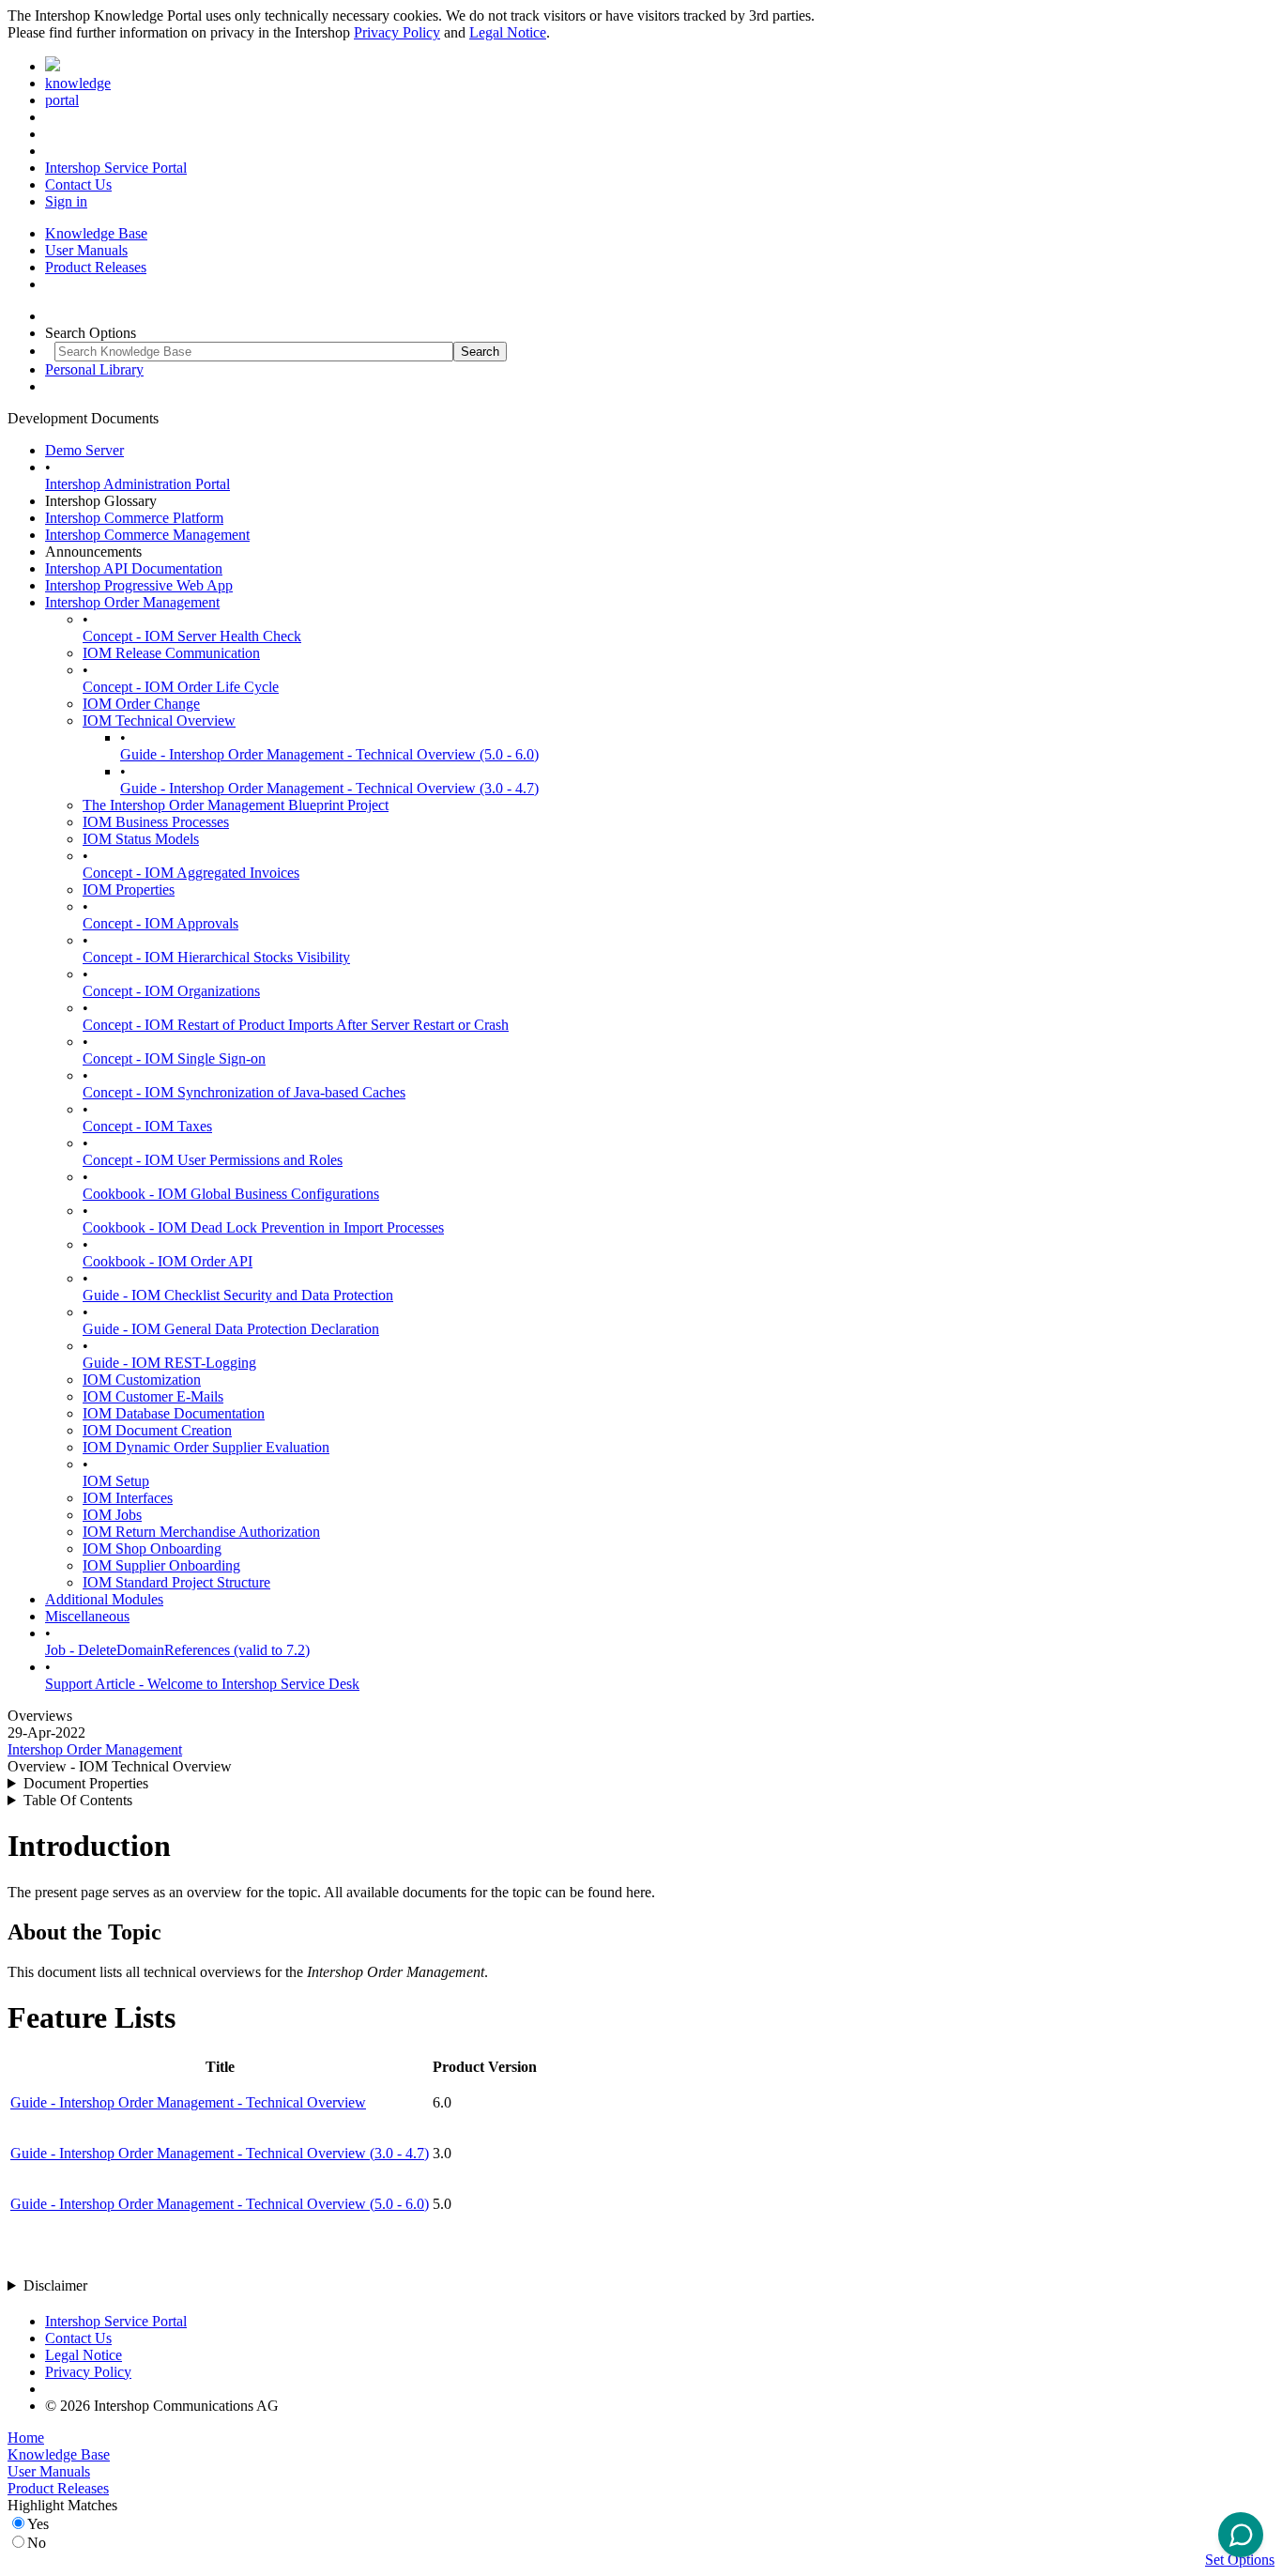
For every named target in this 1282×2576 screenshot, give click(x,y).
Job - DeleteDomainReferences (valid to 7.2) (177, 1650)
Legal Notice (508, 32)
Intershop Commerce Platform (134, 518)
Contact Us (78, 184)
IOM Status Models (141, 839)
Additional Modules (104, 1599)
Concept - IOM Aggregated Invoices (191, 873)
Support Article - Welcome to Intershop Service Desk (202, 1684)
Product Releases (96, 267)
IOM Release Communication (171, 653)
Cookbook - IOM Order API (168, 1261)
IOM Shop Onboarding (152, 1549)
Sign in (66, 201)
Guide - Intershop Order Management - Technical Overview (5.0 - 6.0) (329, 754)
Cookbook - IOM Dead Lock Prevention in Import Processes (263, 1227)
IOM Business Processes (156, 822)
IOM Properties (129, 889)
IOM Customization (142, 1380)
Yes (38, 2524)
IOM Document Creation (157, 1430)
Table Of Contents (78, 1800)
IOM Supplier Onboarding (161, 1565)
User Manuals (86, 250)
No (37, 2543)
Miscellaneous (87, 1616)
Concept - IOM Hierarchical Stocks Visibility (216, 957)
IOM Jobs (112, 1515)
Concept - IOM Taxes (147, 1126)
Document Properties (86, 1783)
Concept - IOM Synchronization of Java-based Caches (244, 1092)
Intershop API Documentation (134, 568)
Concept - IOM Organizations (171, 991)
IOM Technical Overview (159, 721)
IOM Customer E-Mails (153, 1396)
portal (62, 100)
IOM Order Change (141, 704)
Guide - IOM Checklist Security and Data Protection (238, 1295)
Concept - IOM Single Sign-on (174, 1058)
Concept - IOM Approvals (160, 923)
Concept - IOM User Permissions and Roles (213, 1160)
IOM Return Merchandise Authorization (201, 1532)
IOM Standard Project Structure (176, 1582)
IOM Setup (116, 1481)
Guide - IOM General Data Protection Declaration (231, 1329)
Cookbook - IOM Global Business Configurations (231, 1194)
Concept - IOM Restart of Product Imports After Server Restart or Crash (296, 1025)
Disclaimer (55, 2285)
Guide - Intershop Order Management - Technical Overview (188, 2102)
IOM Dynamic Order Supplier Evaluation (206, 1447)
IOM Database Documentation (174, 1413)
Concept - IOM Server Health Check (192, 636)
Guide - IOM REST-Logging (169, 1363)
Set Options (1240, 2560)
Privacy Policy (397, 32)
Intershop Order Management (132, 602)
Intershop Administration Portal (137, 484)
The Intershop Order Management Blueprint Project (236, 805)
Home (26, 2438)
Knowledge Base (96, 233)
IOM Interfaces (128, 1498)
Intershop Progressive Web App (139, 585)
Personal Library (94, 369)
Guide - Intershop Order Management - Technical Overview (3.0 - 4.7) (329, 788)
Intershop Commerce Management (147, 535)
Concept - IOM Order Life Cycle (181, 687)
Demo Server (84, 450)
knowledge (78, 83)
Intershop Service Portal (116, 168)
